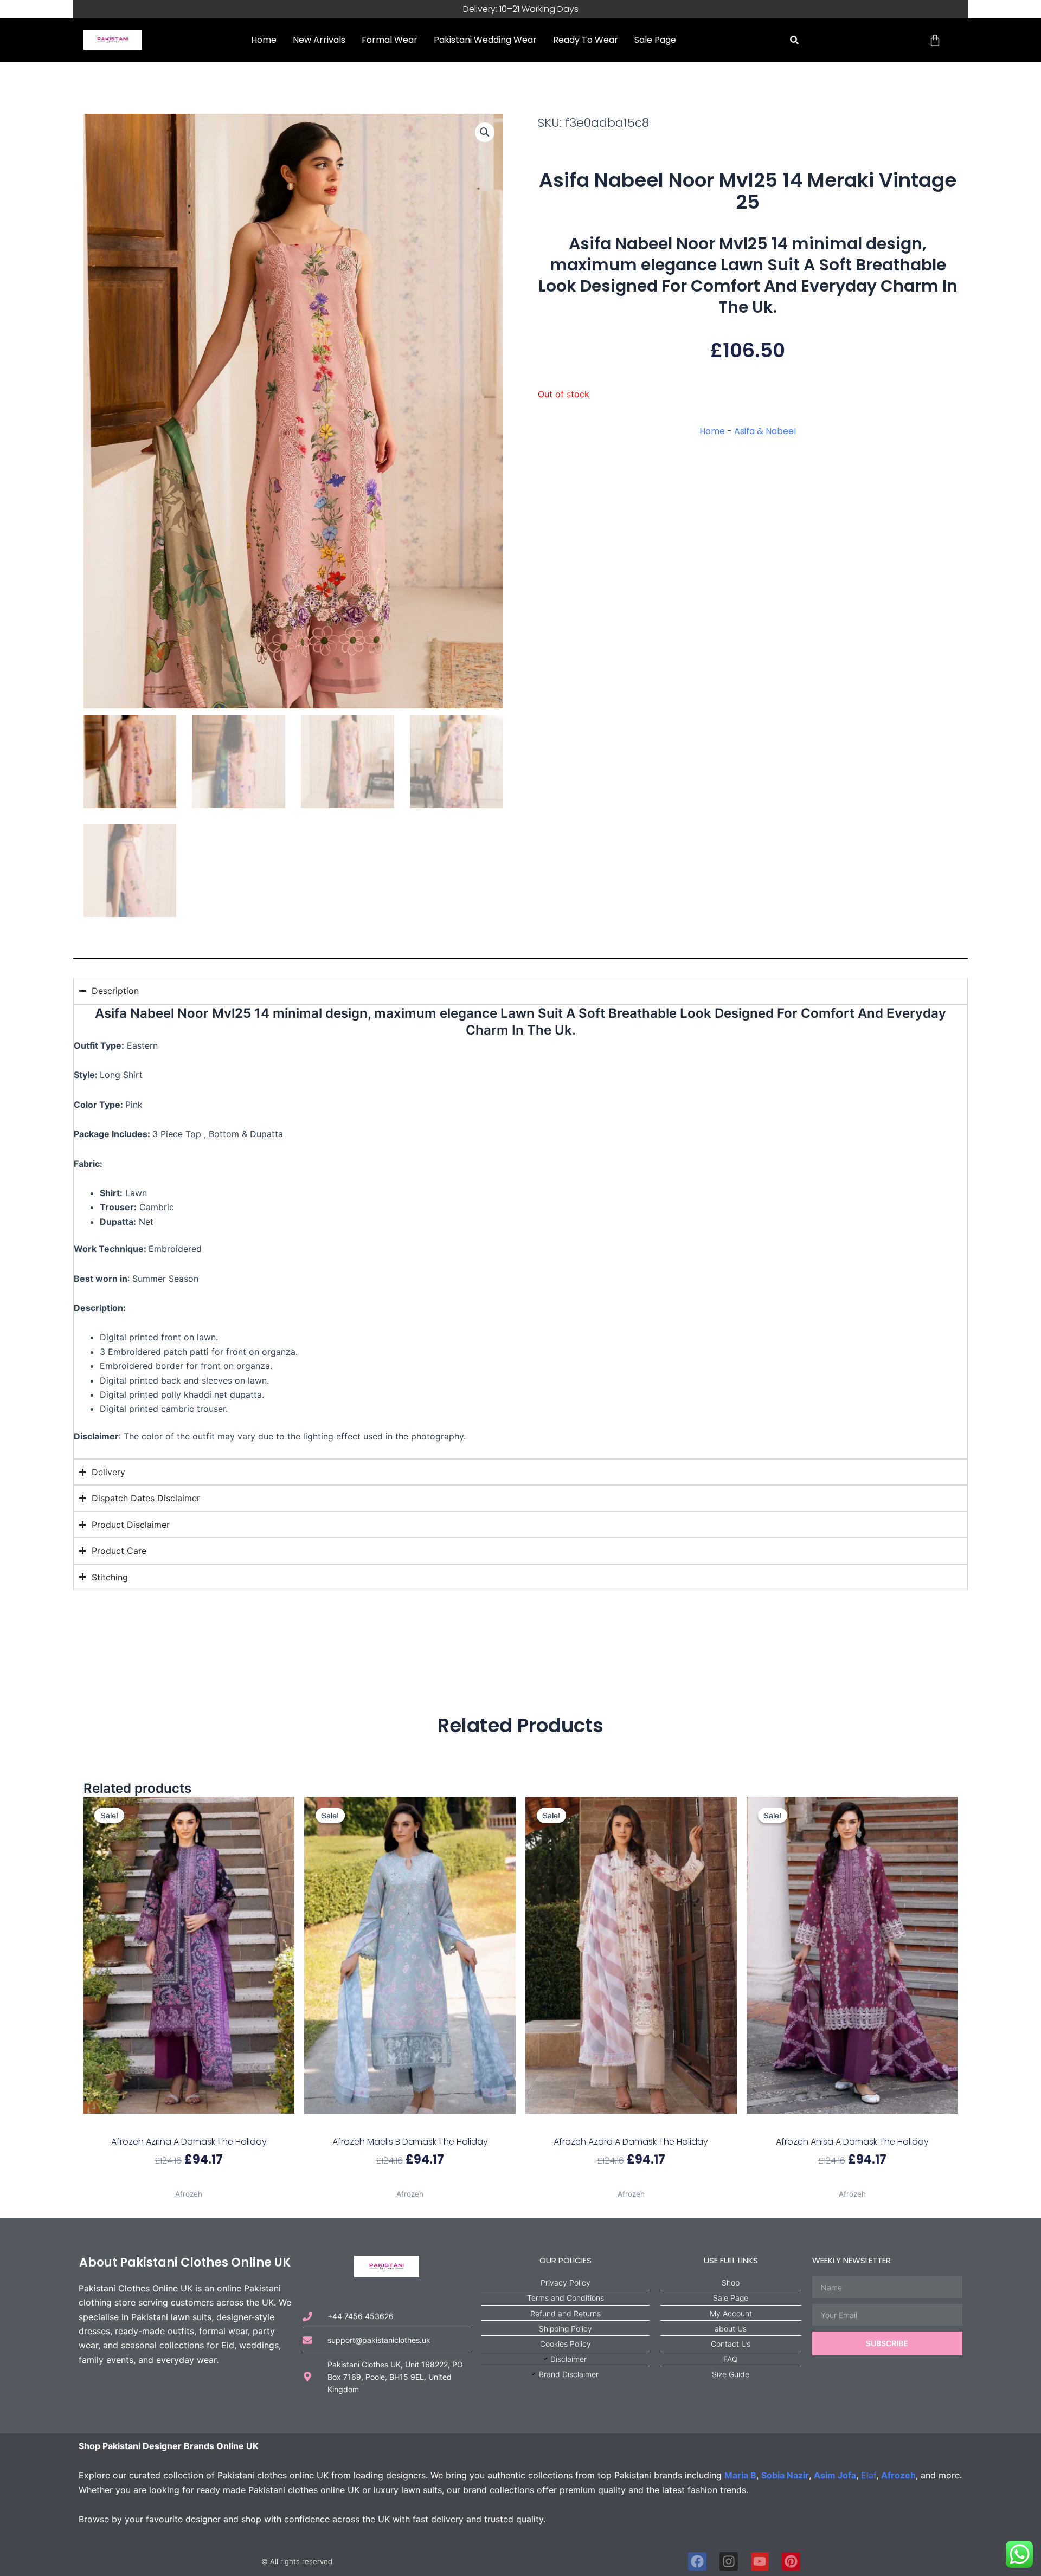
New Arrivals (319, 40)
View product (189, 2181)
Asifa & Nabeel (765, 431)
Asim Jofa (835, 2475)
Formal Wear (390, 40)
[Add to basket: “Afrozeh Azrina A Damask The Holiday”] (189, 2125)
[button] (795, 40)
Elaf (869, 2475)
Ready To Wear (586, 40)
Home (264, 40)
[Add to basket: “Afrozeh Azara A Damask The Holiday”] (631, 2125)
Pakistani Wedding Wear (485, 40)
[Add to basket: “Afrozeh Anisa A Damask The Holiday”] (852, 2125)
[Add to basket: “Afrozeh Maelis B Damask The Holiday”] (410, 2125)
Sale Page (655, 40)
